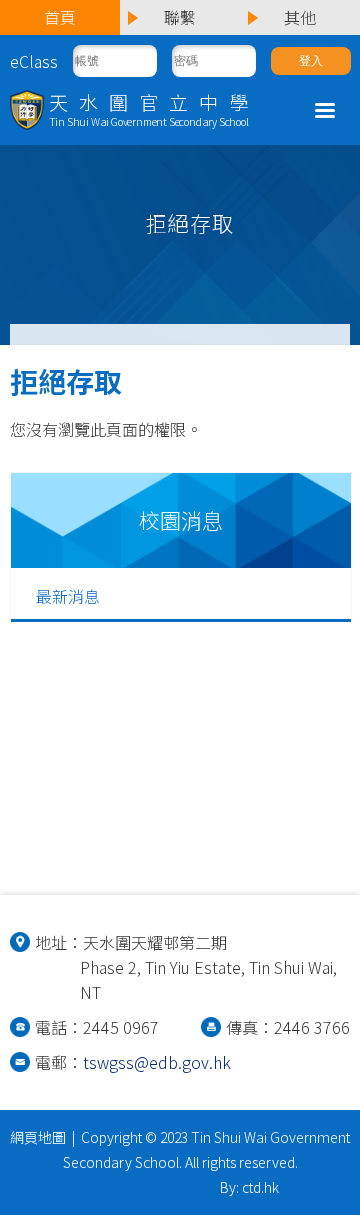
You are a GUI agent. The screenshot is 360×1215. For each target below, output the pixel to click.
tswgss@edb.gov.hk (157, 1062)
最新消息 (68, 596)
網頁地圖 (38, 1137)
